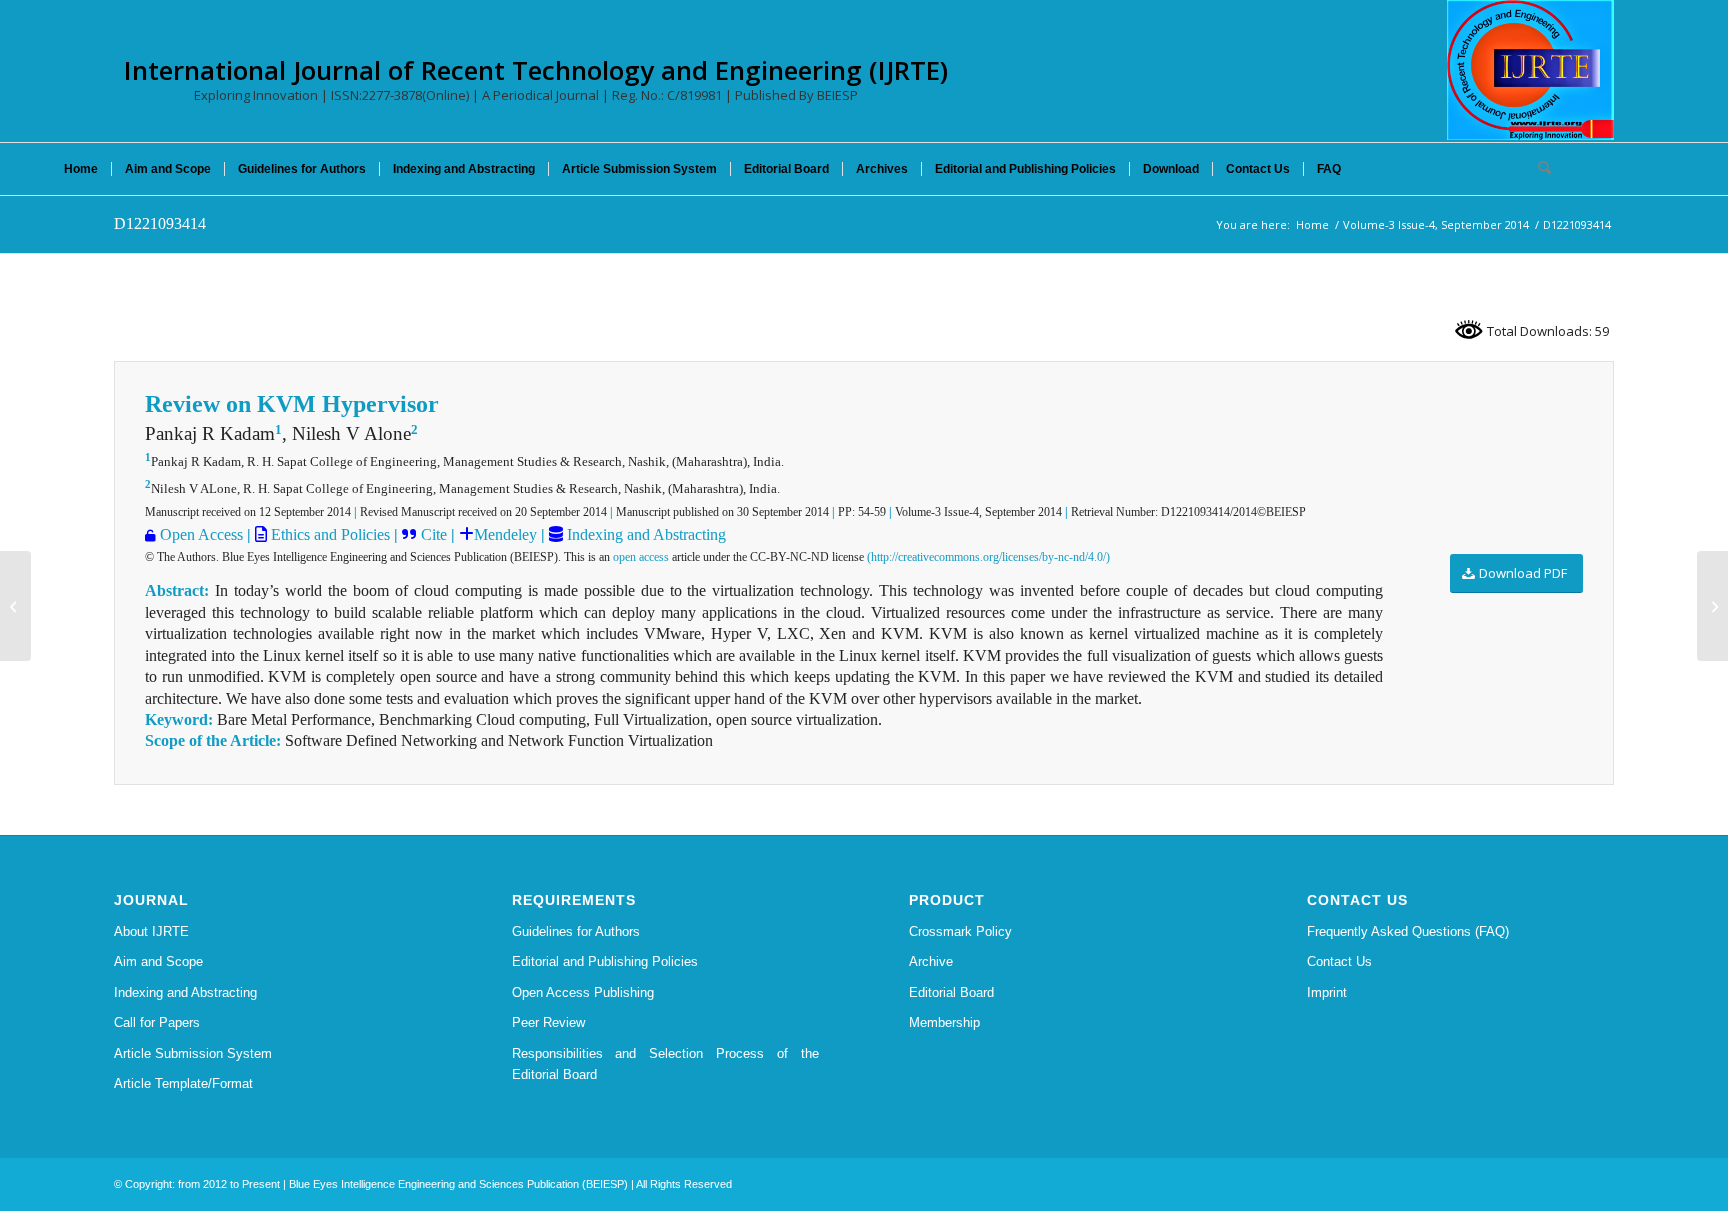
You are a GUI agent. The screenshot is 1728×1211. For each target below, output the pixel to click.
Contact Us (1339, 961)
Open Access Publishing (583, 992)
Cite (434, 534)
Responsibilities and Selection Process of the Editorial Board (666, 1064)
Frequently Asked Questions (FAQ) (1408, 931)
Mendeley (505, 534)
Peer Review (548, 1022)
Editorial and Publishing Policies (605, 961)
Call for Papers (157, 1022)
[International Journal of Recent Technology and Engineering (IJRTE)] (1530, 70)
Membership (944, 1022)
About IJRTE (151, 931)
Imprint (1327, 992)
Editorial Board (951, 992)
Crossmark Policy (960, 931)
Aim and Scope (158, 961)
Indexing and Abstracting (644, 534)
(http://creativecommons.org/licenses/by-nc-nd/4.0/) (988, 557)
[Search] (1538, 169)
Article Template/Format (183, 1083)
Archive (931, 961)
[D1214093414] (15, 606)
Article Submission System (193, 1053)
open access (641, 557)
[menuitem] (81, 169)
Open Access (201, 534)
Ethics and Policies (328, 534)
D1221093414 (160, 223)
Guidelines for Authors (576, 931)
